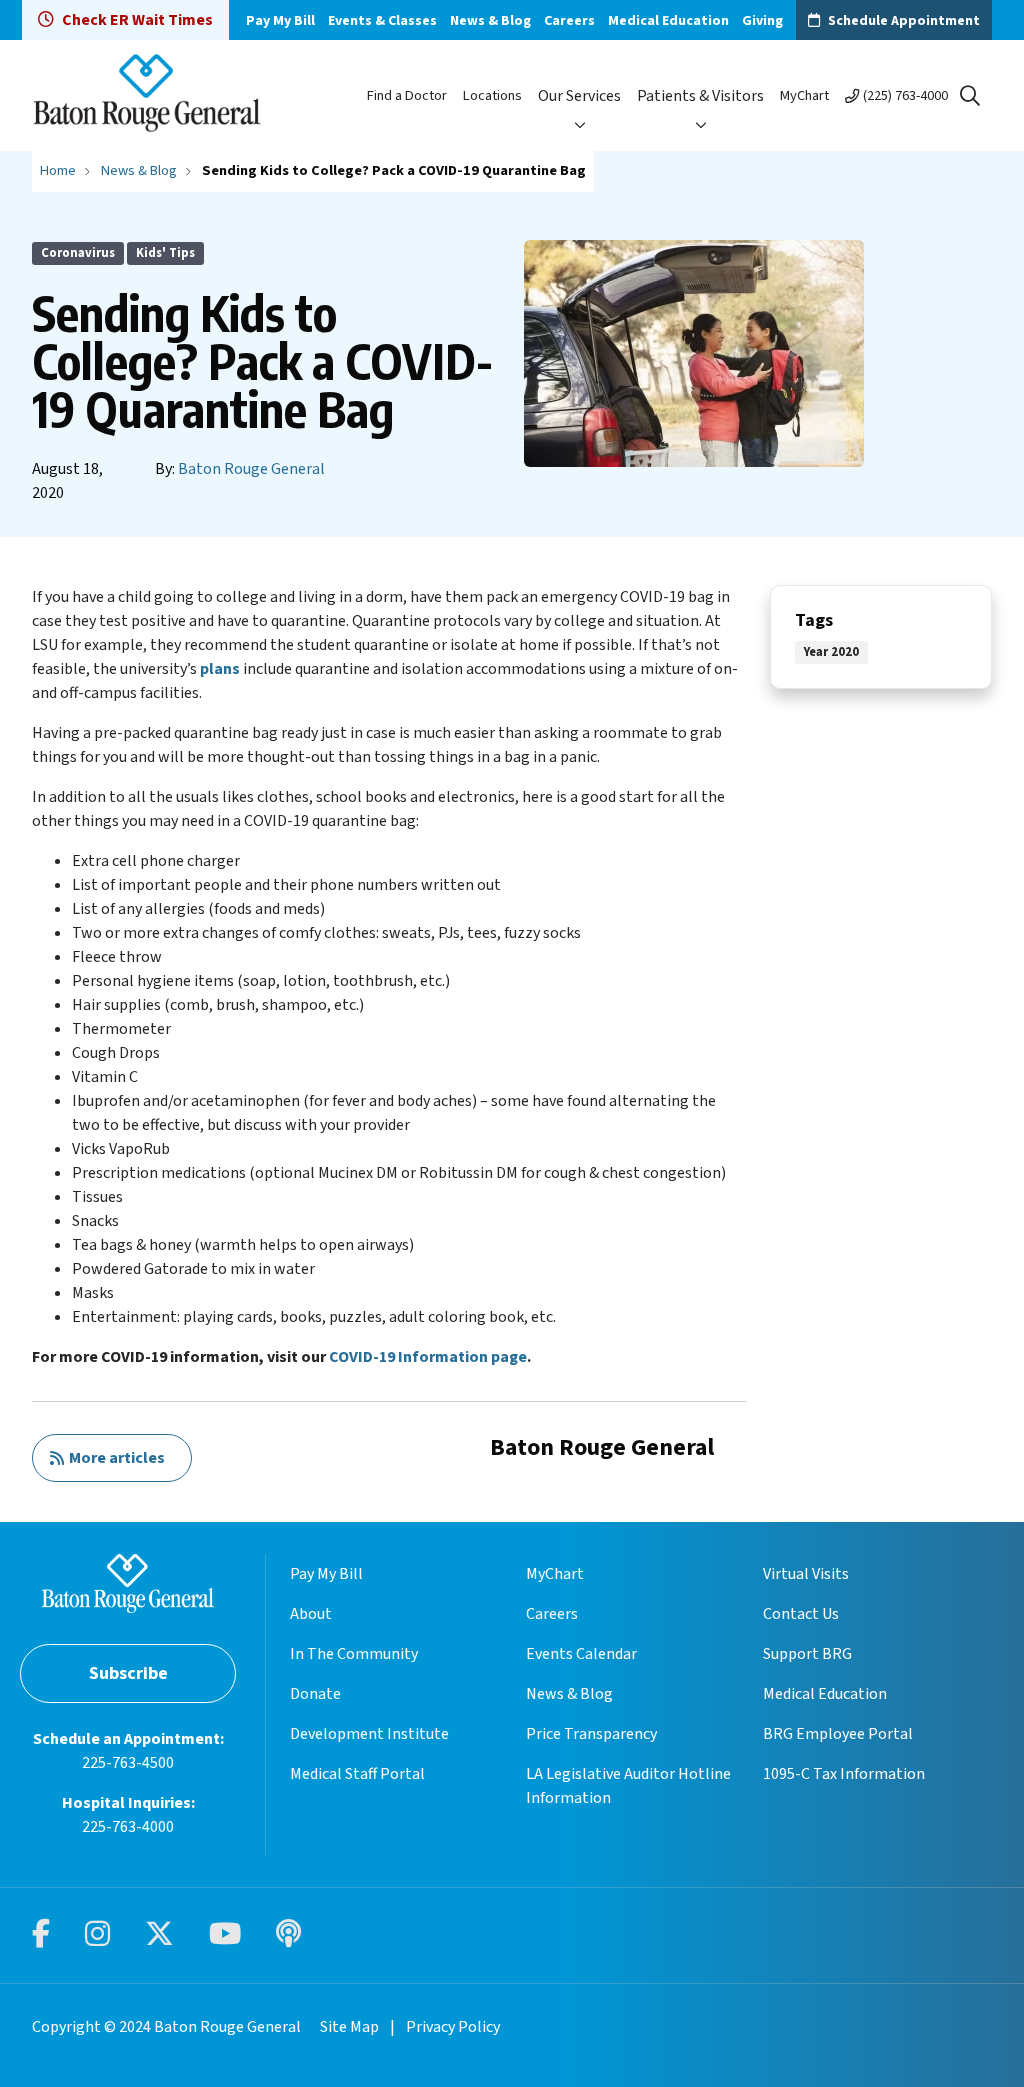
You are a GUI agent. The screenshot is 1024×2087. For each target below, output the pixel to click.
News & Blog (490, 21)
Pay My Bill (280, 21)
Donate (315, 1694)
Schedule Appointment (904, 21)
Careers (569, 21)
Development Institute (369, 1734)
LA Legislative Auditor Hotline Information (628, 1786)
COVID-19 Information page (428, 1357)
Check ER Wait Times (137, 20)
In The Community (354, 1654)
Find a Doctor (407, 95)
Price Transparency (591, 1734)
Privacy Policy (453, 2027)
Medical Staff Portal (357, 1774)
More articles (114, 1458)
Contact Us (801, 1614)
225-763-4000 (128, 1827)
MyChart (804, 95)
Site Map (349, 2027)
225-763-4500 (128, 1763)
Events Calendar (581, 1654)
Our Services (579, 96)
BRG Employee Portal (838, 1734)
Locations (492, 95)
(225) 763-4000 (905, 95)
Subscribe (128, 1673)
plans (220, 669)
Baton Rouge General (251, 469)
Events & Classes (382, 21)
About (311, 1614)
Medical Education (668, 21)
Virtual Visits (806, 1574)
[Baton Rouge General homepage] (147, 95)
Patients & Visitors (700, 96)
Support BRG (807, 1654)
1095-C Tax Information (844, 1774)
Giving (762, 21)
